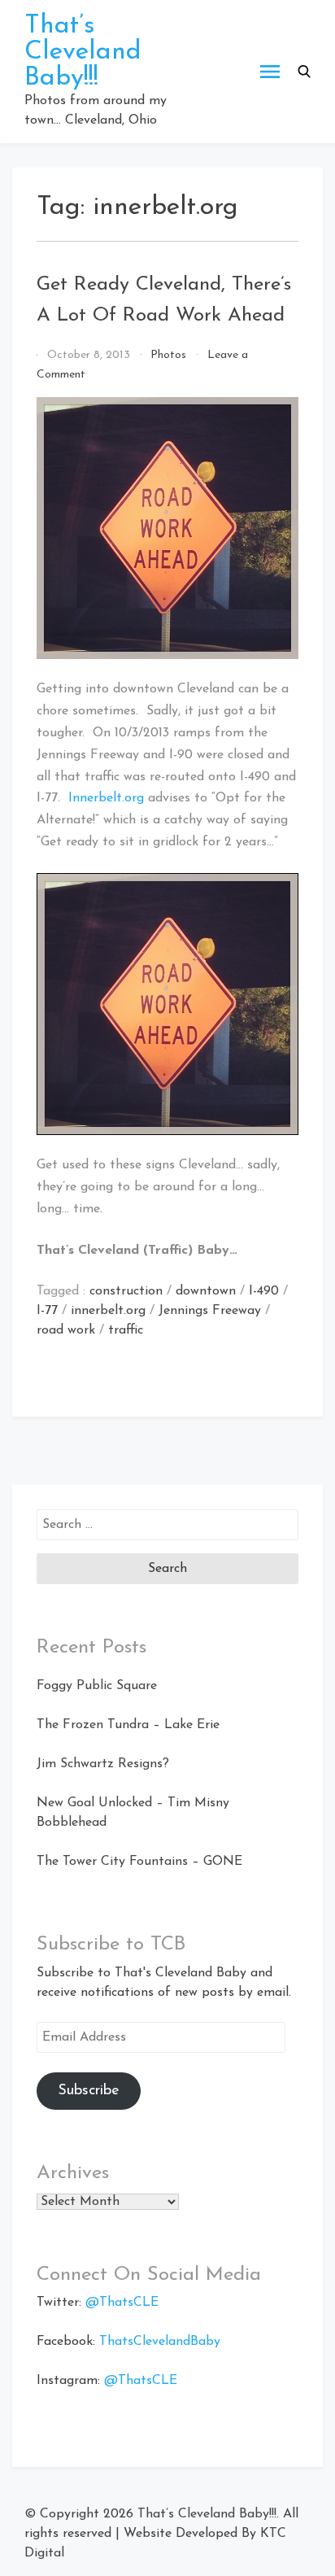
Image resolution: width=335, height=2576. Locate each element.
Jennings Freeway (210, 1311)
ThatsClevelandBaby (160, 2342)
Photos (168, 355)
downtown (206, 1291)
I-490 (264, 1291)
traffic (126, 1330)
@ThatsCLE (122, 2303)
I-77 (47, 1311)
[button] (304, 72)
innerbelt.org (108, 1311)
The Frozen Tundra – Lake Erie (128, 1725)
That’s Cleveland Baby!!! (83, 52)
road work (66, 1330)
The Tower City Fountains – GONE (139, 1862)
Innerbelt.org (106, 798)
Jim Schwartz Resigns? (103, 1764)
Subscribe (89, 2091)
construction (126, 1291)
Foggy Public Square (97, 1686)
